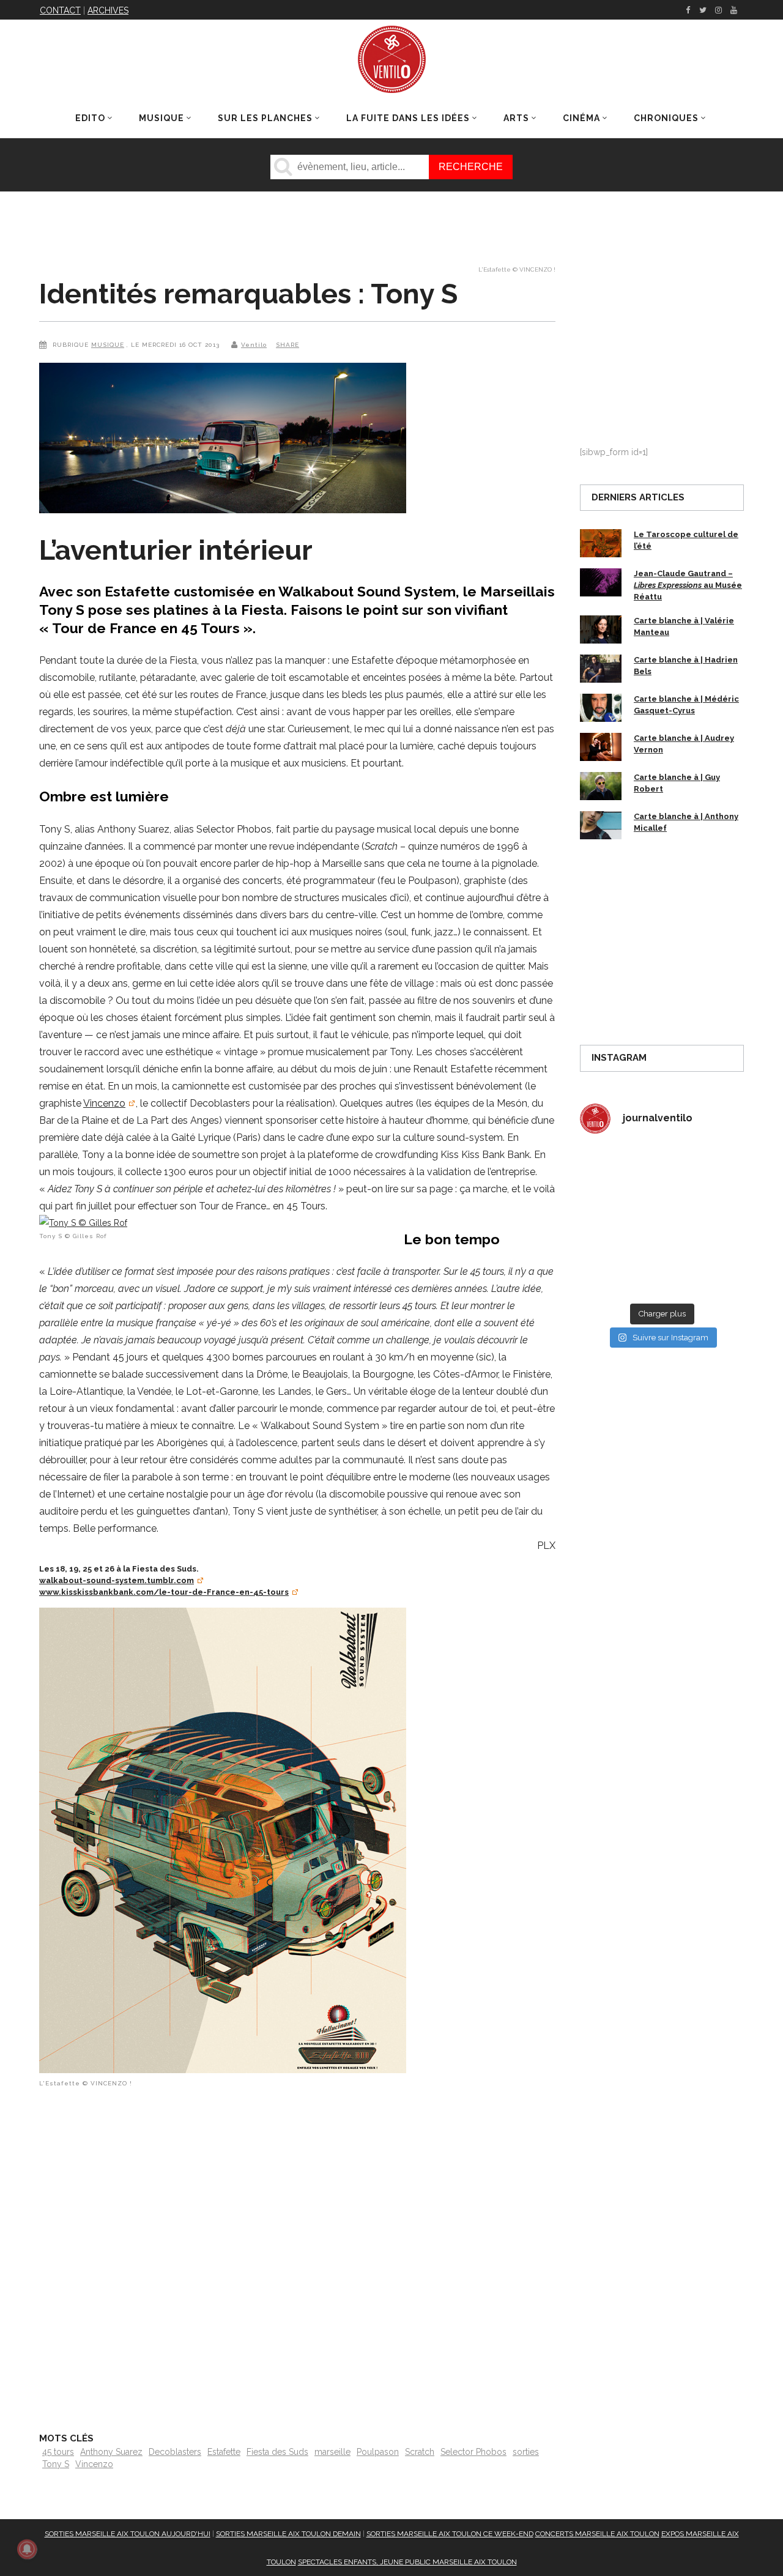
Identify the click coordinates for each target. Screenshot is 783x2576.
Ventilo (254, 345)
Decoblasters (175, 2452)
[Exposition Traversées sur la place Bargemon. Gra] (619, 1171)
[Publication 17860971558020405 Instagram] (704, 1221)
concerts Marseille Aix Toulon (597, 2534)
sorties (526, 2452)
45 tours (58, 2452)
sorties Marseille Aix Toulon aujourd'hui (128, 2534)
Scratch (420, 2452)
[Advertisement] (297, 2256)
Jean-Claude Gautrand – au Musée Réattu (688, 585)
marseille (332, 2452)
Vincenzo (104, 1103)
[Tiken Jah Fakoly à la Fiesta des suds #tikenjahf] (619, 1221)
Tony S (56, 2464)
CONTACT (60, 10)
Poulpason (378, 2452)
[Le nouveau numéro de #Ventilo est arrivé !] (704, 1171)
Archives (108, 10)
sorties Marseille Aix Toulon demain (288, 2534)
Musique (108, 345)
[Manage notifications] (27, 2549)
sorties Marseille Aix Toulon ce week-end (450, 2534)
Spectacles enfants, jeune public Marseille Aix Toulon (407, 2562)
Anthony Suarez (111, 2452)
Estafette (224, 2452)
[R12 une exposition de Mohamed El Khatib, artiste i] (619, 1271)
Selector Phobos (473, 2452)
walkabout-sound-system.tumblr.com (117, 1580)
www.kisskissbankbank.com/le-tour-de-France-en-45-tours (164, 1592)
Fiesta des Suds (277, 2452)
